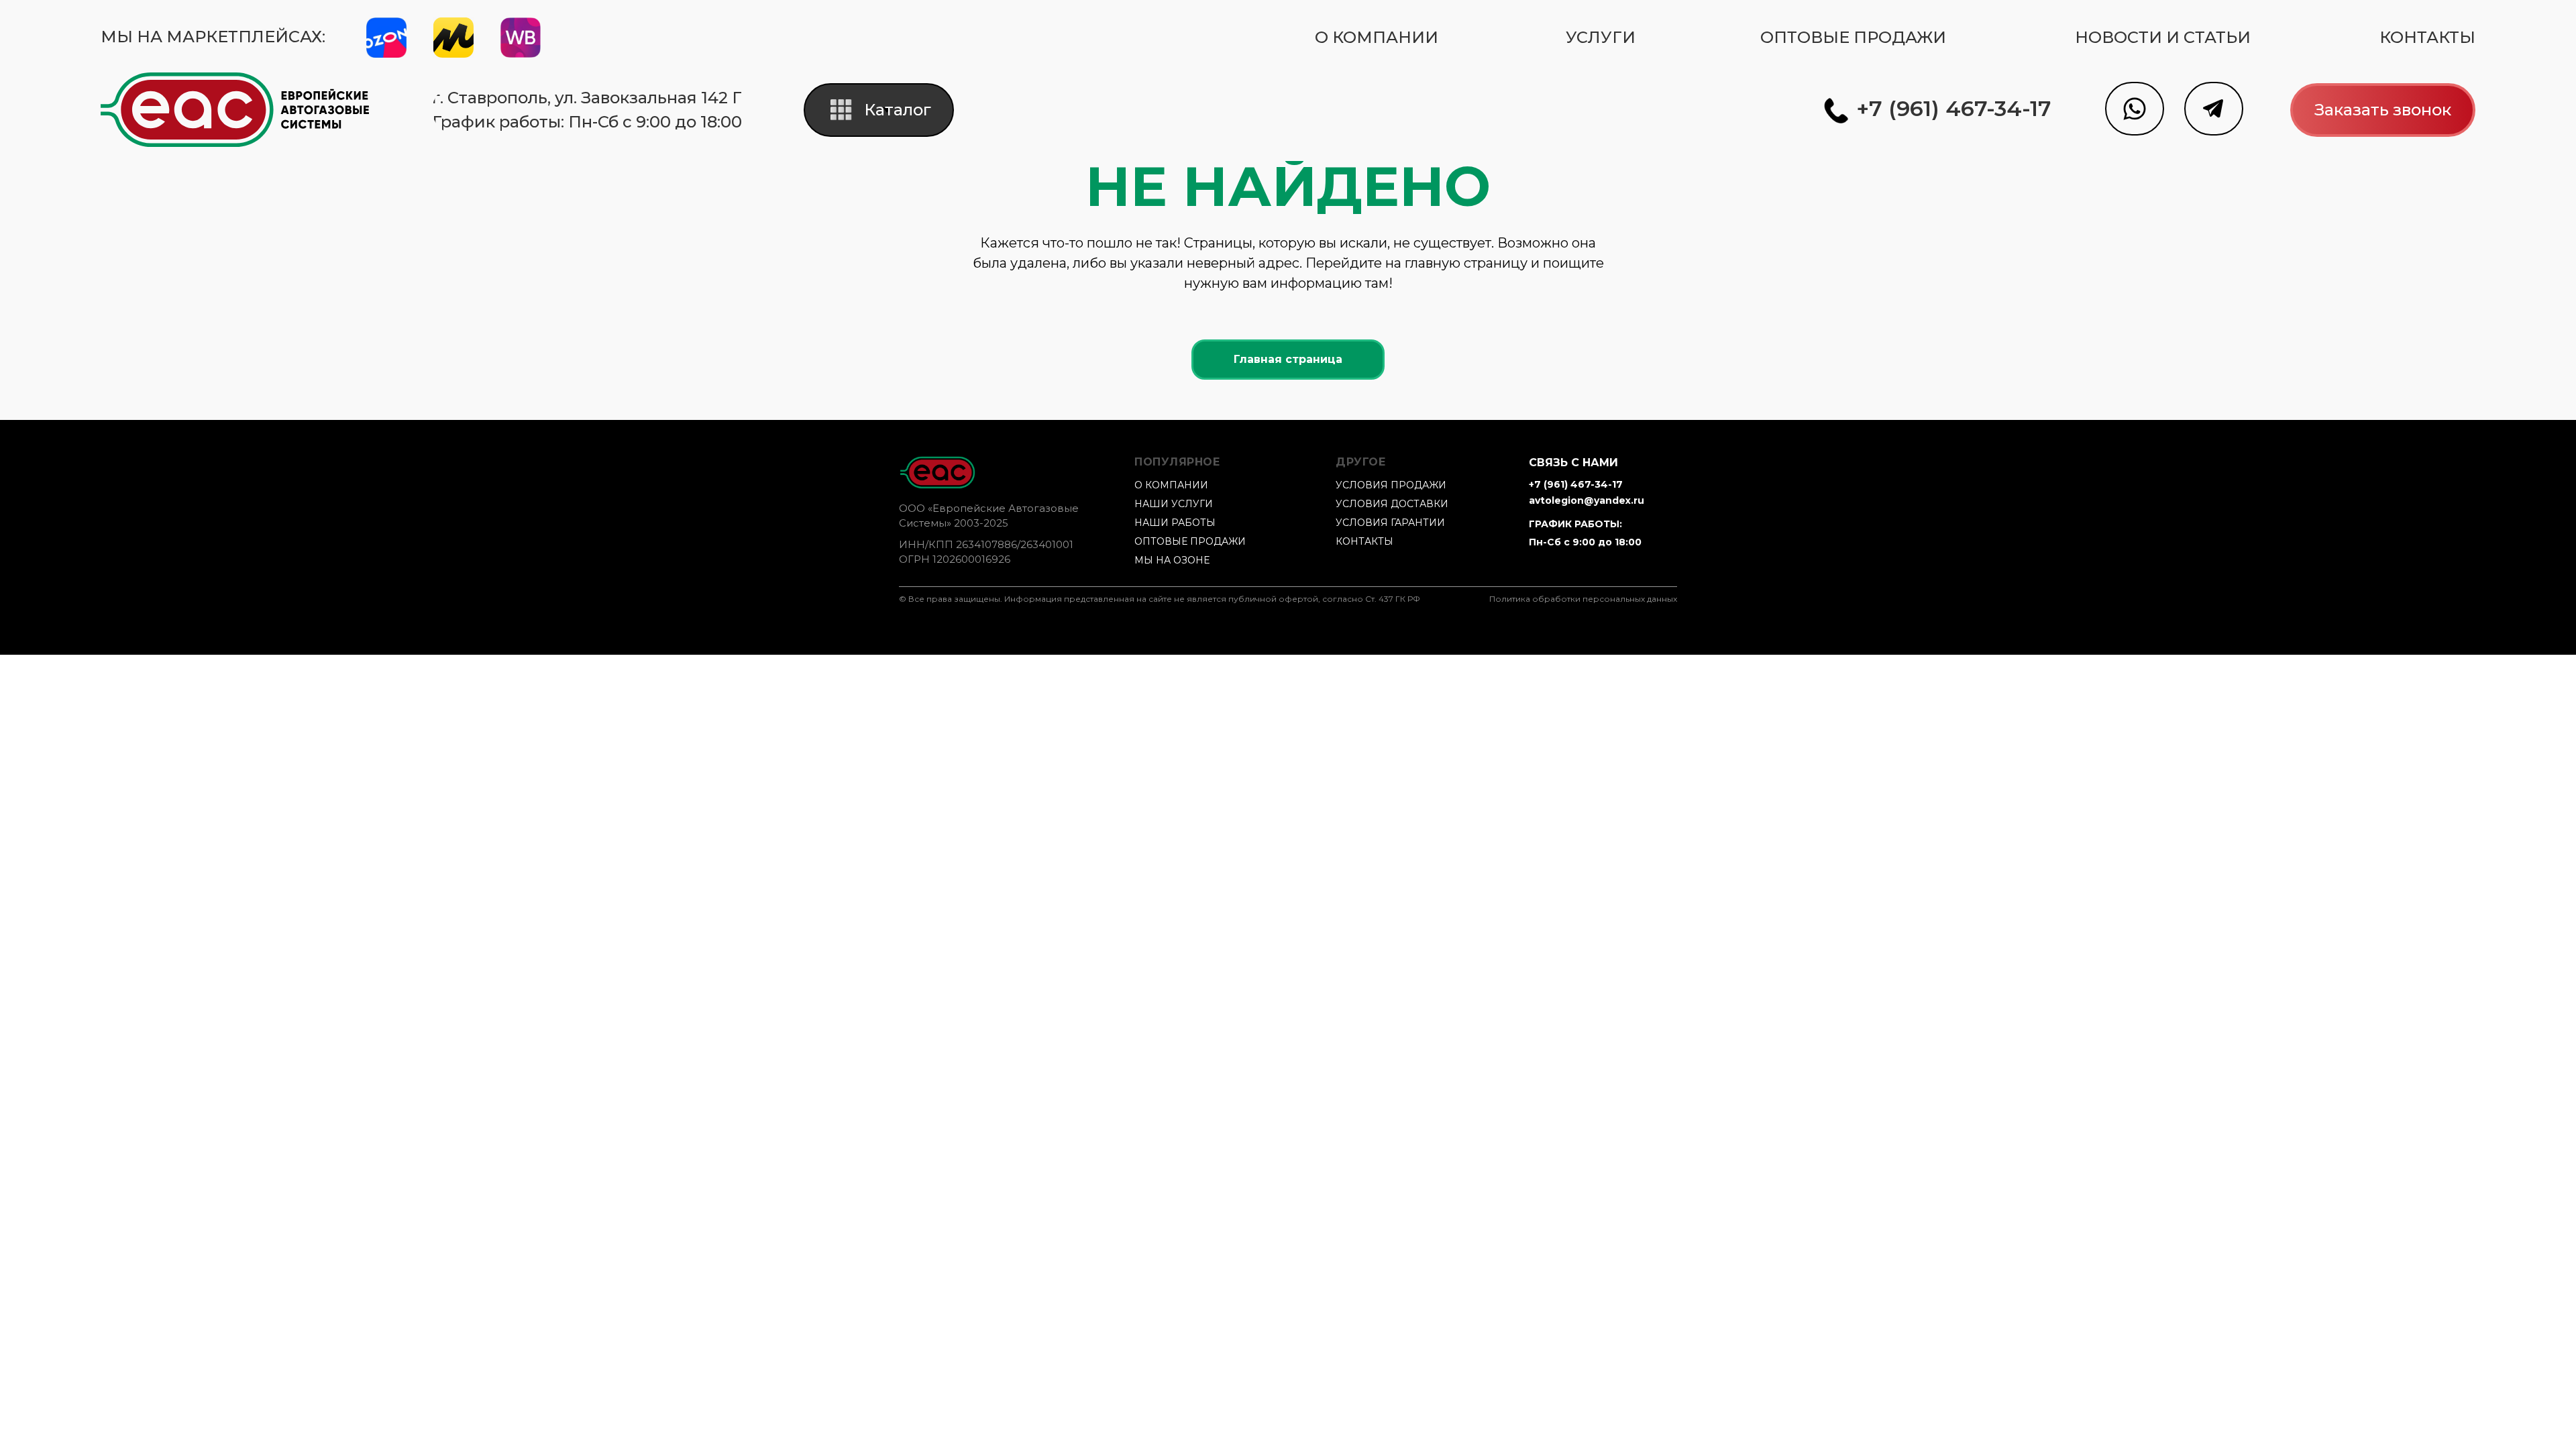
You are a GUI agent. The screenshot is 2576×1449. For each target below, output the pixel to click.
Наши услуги (1174, 504)
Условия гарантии (1390, 523)
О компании (1171, 485)
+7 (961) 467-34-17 (1576, 484)
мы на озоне (1172, 560)
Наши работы (1175, 523)
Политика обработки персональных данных (1583, 599)
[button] (2383, 110)
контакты (1364, 541)
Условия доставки (1392, 504)
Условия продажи (1391, 485)
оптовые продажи (1190, 541)
